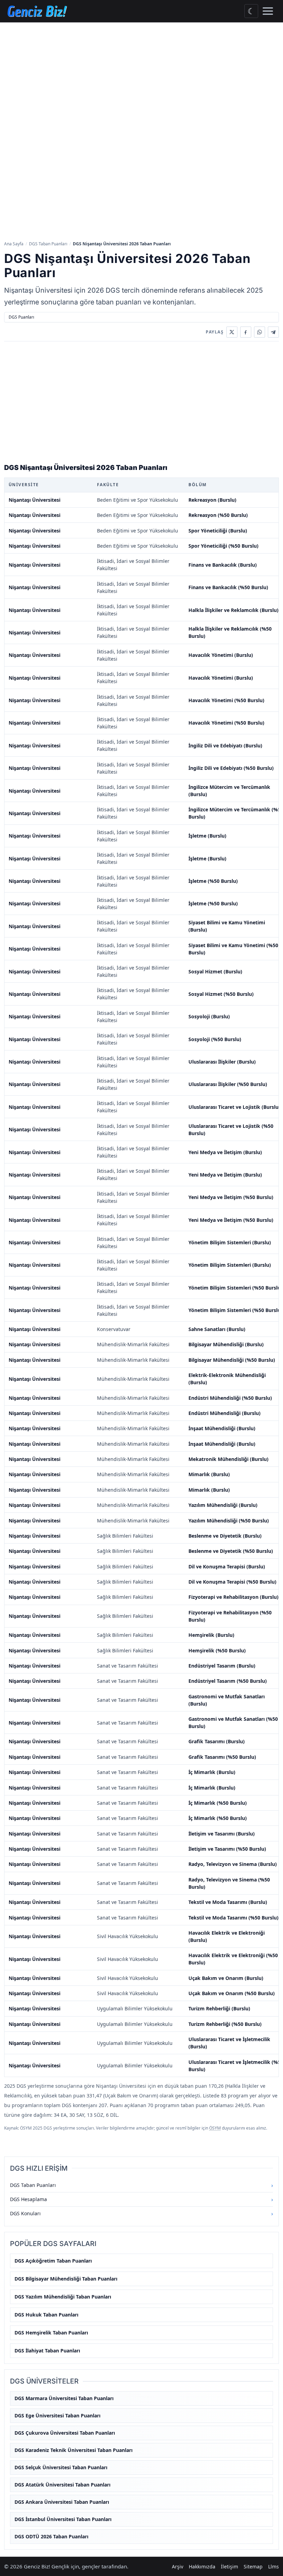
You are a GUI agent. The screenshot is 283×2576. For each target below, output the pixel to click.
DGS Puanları (21, 317)
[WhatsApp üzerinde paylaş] (260, 332)
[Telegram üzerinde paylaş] (273, 332)
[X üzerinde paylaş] (232, 332)
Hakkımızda (202, 2566)
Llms (274, 2566)
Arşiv (178, 2566)
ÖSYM (215, 2128)
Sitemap (253, 2566)
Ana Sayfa (14, 244)
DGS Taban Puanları (48, 244)
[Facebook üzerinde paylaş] (246, 332)
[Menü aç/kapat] (268, 11)
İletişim (230, 2566)
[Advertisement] (141, 74)
